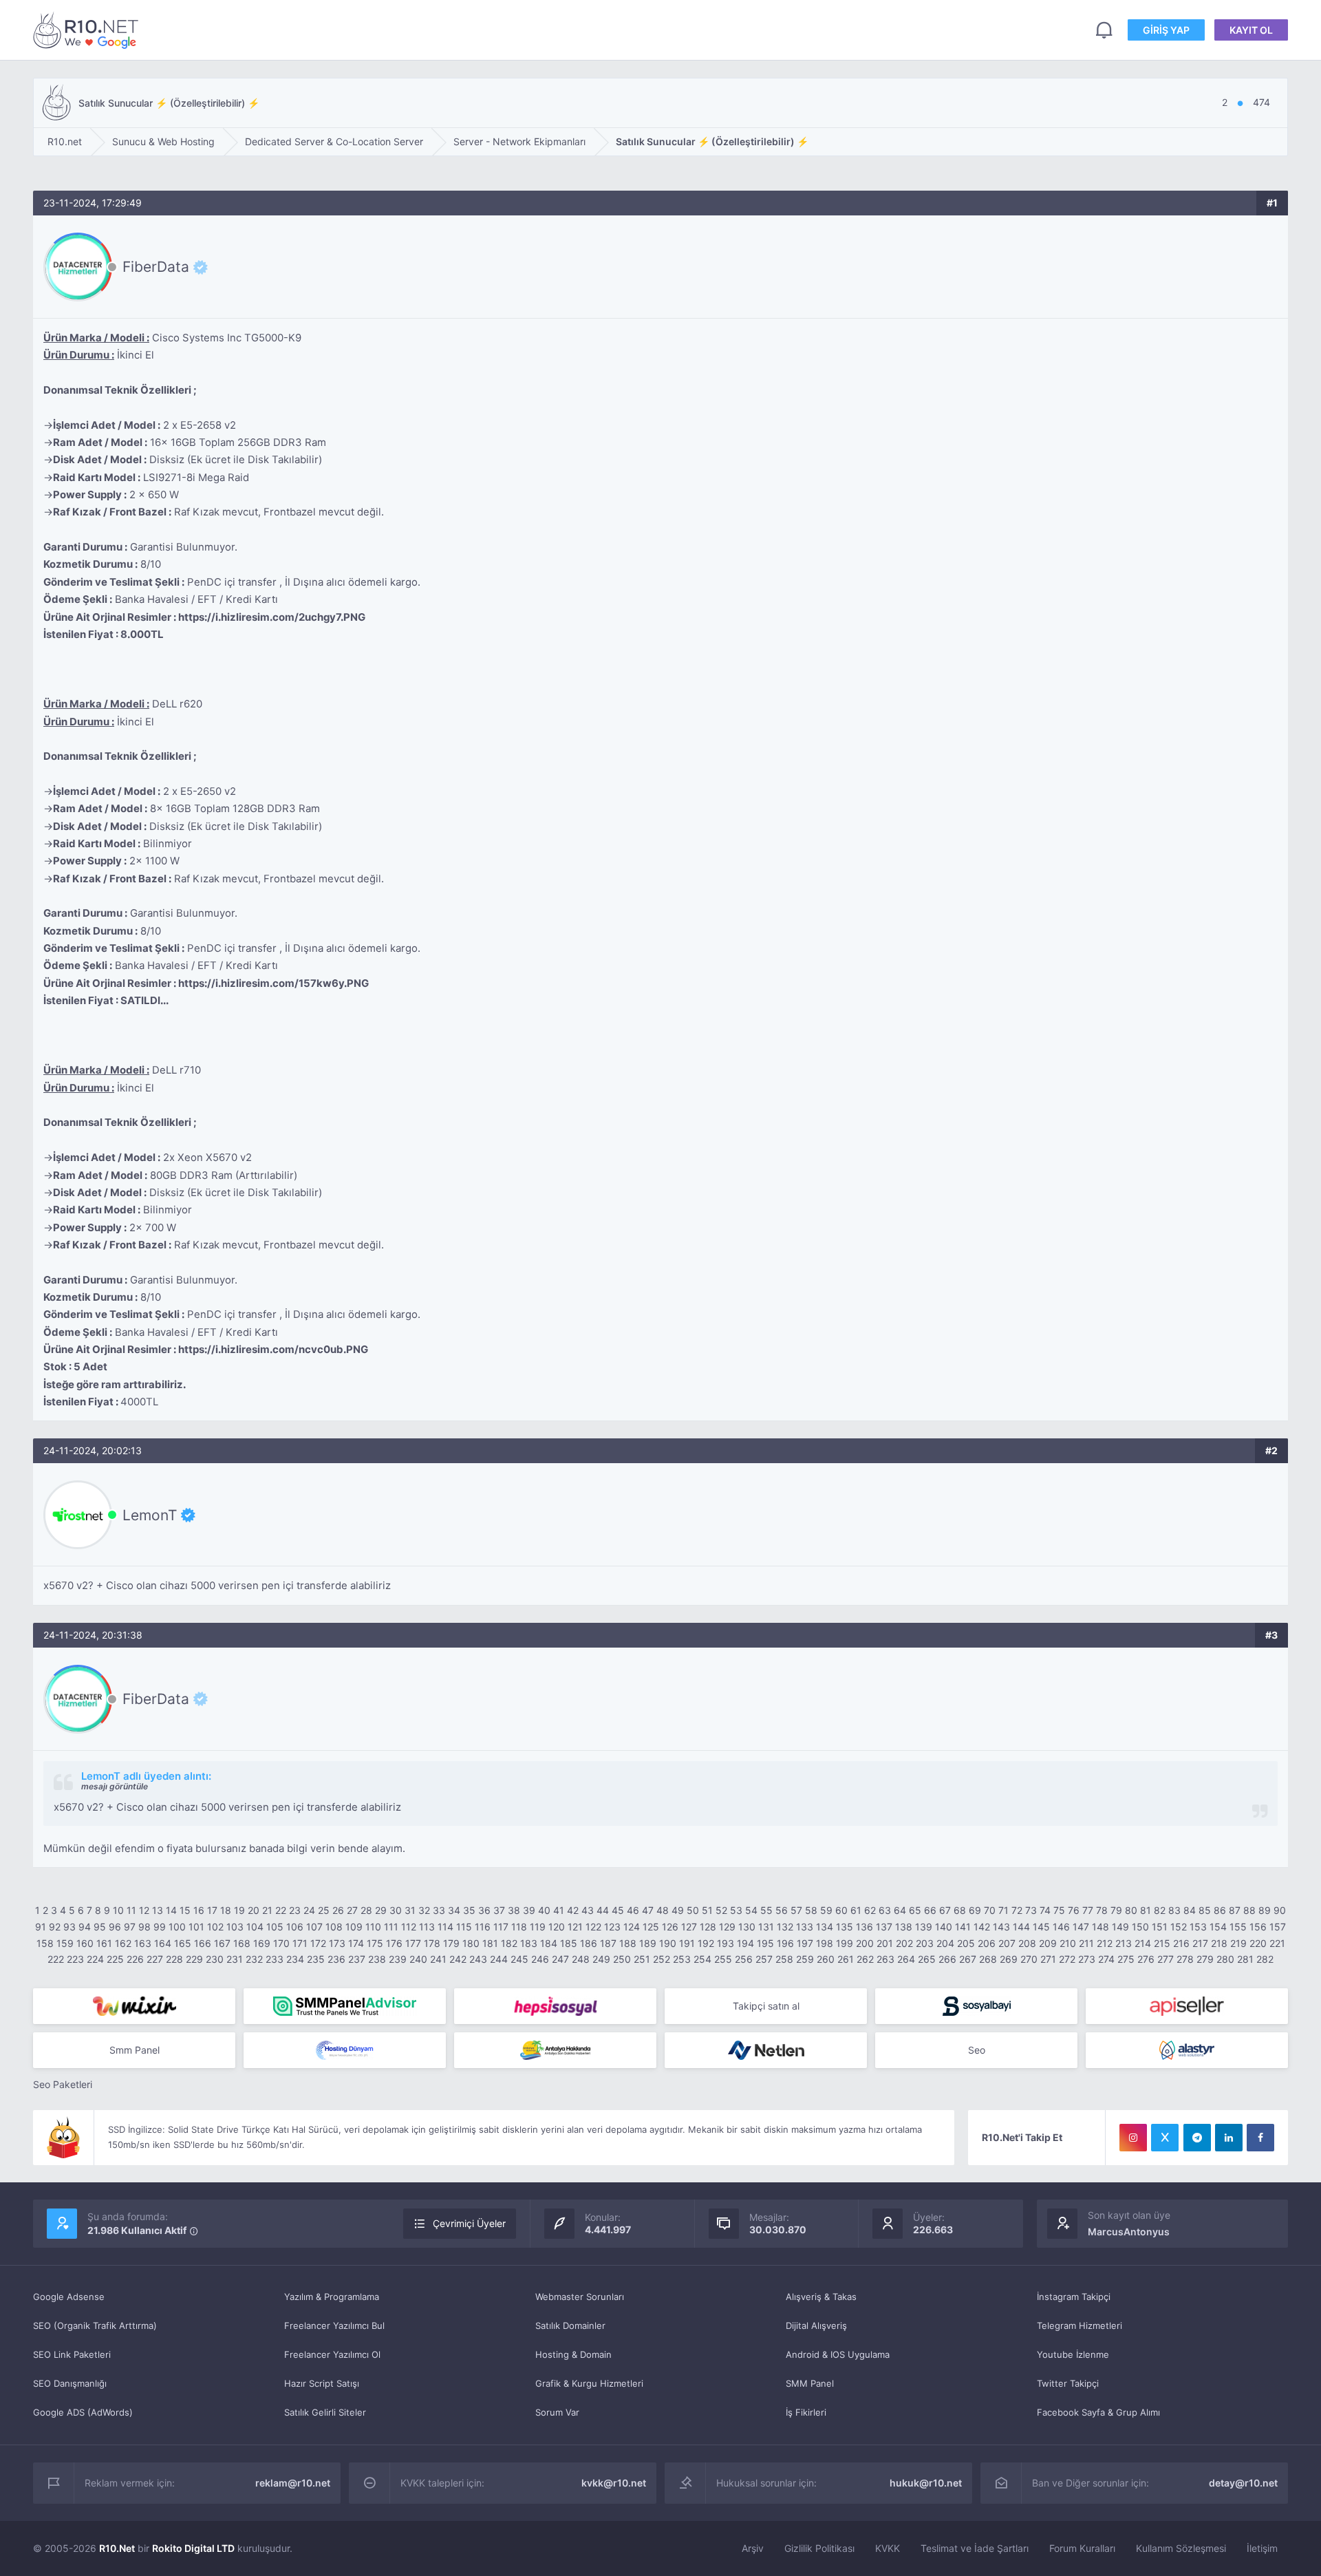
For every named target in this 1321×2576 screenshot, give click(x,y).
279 (1205, 1959)
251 (642, 1959)
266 (947, 1959)
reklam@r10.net (293, 2483)
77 (1088, 1910)
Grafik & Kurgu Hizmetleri (589, 2383)
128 (708, 1927)
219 (1238, 1943)
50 (693, 1910)
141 (963, 1927)
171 (300, 1943)
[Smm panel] (345, 2006)
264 (906, 1959)
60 (841, 1910)
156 (1258, 1927)
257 (764, 1959)
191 (687, 1943)
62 (870, 1910)
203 (925, 1943)
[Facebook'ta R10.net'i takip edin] (1260, 2138)
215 (1162, 1943)
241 (438, 1959)
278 (1185, 1959)
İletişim (1262, 2548)
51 (707, 1910)
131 (766, 1927)
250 (622, 1959)
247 (560, 1959)
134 (825, 1927)
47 (648, 1910)
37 (499, 1910)
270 (1029, 1959)
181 (490, 1943)
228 (174, 1959)
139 (924, 1927)
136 (864, 1927)
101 (196, 1927)
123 (612, 1927)
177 (413, 1943)
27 (352, 1910)
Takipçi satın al (766, 2006)
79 (1116, 1910)
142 (982, 1927)
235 (316, 1959)
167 (222, 1943)
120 (557, 1927)
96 (115, 1927)
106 (295, 1927)
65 (915, 1910)
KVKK (888, 2548)
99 (160, 1927)
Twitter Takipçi (1068, 2383)
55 (766, 1910)
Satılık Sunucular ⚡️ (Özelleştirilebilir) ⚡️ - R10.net (88, 30)
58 (811, 1910)
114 (445, 1927)
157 (1278, 1927)
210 (1068, 1943)
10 (118, 1910)
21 (267, 1910)
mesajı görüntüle (115, 1786)
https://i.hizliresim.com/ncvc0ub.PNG (273, 1349)
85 (1205, 1910)
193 (726, 1943)
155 (1238, 1927)
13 (158, 1910)
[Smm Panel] (555, 2006)
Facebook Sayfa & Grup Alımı (1098, 2412)
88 (1249, 1910)
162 (123, 1943)
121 (575, 1927)
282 (1265, 1959)
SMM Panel (810, 2383)
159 (65, 1943)
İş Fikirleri (806, 2412)
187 (608, 1943)
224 (95, 1959)
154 (1218, 1927)
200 (865, 1943)
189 (648, 1943)
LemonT (150, 1515)
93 (69, 1927)
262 (865, 1959)
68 (960, 1910)
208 (1027, 1943)
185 (569, 1943)
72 (1017, 1910)
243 (478, 1959)
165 (183, 1943)
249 (601, 1959)
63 (885, 1910)
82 (1160, 1910)
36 (484, 1910)
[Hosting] (345, 2050)
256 (744, 1959)
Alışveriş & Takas (821, 2297)
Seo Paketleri (63, 2084)
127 (689, 1927)
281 (1245, 1959)
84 (1190, 1910)
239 (398, 1959)
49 (678, 1910)
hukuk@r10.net (926, 2483)
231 (235, 1959)
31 (410, 1910)
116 (483, 1927)
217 (1200, 1943)
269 (1009, 1959)
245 (519, 1959)
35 (469, 1910)
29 (381, 1910)
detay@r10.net (1243, 2483)
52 (721, 1910)
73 (1031, 1910)
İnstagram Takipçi (1074, 2297)
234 (295, 1959)
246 (540, 1959)
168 (242, 1943)
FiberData (156, 267)
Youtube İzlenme (1073, 2354)
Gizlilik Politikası (819, 2548)
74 (1045, 1910)
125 (651, 1927)
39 (529, 1910)
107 (314, 1927)
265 (927, 1959)
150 (1140, 1927)
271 (1048, 1959)
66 (930, 1910)
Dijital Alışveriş (816, 2325)
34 (454, 1910)
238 (377, 1959)
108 (334, 1927)
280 (1225, 1959)
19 (239, 1910)
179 (451, 1943)
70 (990, 1910)
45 (618, 1910)
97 (130, 1927)
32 (424, 1910)
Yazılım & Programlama (332, 2297)
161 (104, 1943)
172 (318, 1943)
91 (41, 1927)
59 (826, 1910)
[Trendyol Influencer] (134, 2006)
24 (309, 1910)
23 (295, 1910)
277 (1166, 1959)
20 (254, 1910)
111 (391, 1927)
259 (805, 1959)
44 (603, 1910)
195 (765, 1943)
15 (185, 1910)
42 (573, 1910)
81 (1146, 1910)
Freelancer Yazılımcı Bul (334, 2325)
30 (396, 1910)
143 (1001, 1927)
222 (56, 1959)
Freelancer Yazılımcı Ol (332, 2354)
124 (632, 1927)
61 (856, 1910)
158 (45, 1943)
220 (1258, 1943)
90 (1280, 1910)
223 (75, 1959)
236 (336, 1959)
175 (375, 1943)
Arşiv (753, 2548)
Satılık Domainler (570, 2325)
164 (163, 1943)
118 (519, 1927)
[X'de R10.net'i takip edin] (1165, 2138)
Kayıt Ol (1251, 30)
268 (988, 1959)
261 (846, 1959)
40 (544, 1910)
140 (944, 1927)
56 (782, 1910)
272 (1067, 1959)
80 (1131, 1910)
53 (736, 1910)
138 (904, 1927)
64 (900, 1910)
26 (338, 1910)
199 (845, 1943)
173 (337, 1943)
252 (662, 1959)
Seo (977, 2050)
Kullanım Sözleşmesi (1181, 2548)
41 (559, 1910)
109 (354, 1927)
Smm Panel (135, 2050)
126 (670, 1927)
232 (254, 1959)
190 (668, 1943)
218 (1219, 1943)
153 (1198, 1927)
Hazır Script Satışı (322, 2383)
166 (203, 1943)
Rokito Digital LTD (193, 2548)
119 (538, 1927)
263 (885, 1959)
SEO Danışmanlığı (70, 2383)
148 (1100, 1927)
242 (458, 1959)
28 (366, 1910)
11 (131, 1910)
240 (418, 1959)
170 (281, 1943)
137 (884, 1927)
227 (155, 1959)
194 (745, 1943)
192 (706, 1943)
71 (1003, 1910)
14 (171, 1910)
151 (1160, 1927)
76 (1074, 1910)
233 (275, 1959)
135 (845, 1927)
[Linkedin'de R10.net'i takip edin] (1229, 2138)
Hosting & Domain (573, 2354)
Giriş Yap (1166, 30)
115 (464, 1927)
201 (885, 1943)
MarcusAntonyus (1129, 2232)
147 (1081, 1927)
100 (177, 1927)
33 (439, 1910)
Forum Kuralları (1082, 2548)
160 (85, 1943)
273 (1087, 1959)
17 (212, 1910)
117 (501, 1927)
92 (55, 1927)
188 (628, 1943)
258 (784, 1959)
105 (275, 1927)
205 (966, 1943)
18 (226, 1910)
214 (1143, 1943)
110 (373, 1927)
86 (1220, 1910)
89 (1265, 1910)
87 (1235, 1910)
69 (975, 1910)
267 (968, 1959)
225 (115, 1959)
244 (499, 1959)
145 (1041, 1927)
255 (723, 1959)
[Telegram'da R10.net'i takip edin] (1197, 2138)
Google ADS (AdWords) (83, 2412)
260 (826, 1959)
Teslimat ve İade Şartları (975, 2548)
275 (1126, 1959)
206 (987, 1943)
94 (85, 1927)
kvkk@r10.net (614, 2483)
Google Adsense (69, 2297)
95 (100, 1927)
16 (199, 1910)
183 (529, 1943)
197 (805, 1943)
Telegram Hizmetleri (1080, 2325)
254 (702, 1959)
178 (432, 1943)
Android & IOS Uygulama (838, 2354)
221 (1277, 1943)
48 (663, 1910)
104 (255, 1927)
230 (215, 1959)
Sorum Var (557, 2412)
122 (593, 1927)
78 (1102, 1910)
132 (785, 1927)
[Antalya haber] (555, 2050)
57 (796, 1910)
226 (135, 1959)
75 (1059, 1910)
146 (1061, 1927)
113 (427, 1927)
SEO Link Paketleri (72, 2354)
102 (215, 1927)
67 (945, 1910)
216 (1181, 1943)
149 (1120, 1927)
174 (356, 1943)
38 (514, 1910)
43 (588, 1910)
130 (747, 1927)
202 (904, 1943)
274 (1106, 1959)
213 (1124, 1943)
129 (727, 1927)
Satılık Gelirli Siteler (325, 2412)
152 (1179, 1927)
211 (1086, 1943)
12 (144, 1910)
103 (235, 1927)
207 (1007, 1943)
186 (589, 1943)
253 (682, 1959)
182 (509, 1943)
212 (1105, 1943)
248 (581, 1959)
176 (394, 1943)
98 (144, 1927)
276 (1146, 1959)
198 (825, 1943)
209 (1048, 1943)
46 (633, 1910)
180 (471, 1943)
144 (1021, 1927)
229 (194, 1959)
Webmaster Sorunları (580, 2297)
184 (549, 1943)
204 (945, 1943)
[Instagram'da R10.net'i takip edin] (1133, 2138)
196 (785, 1943)
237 (357, 1959)
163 (143, 1943)
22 (281, 1910)
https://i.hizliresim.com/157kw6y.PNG (273, 983)
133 (805, 1927)
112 (409, 1927)
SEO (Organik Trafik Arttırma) (95, 2325)
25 (324, 1910)
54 (751, 1910)
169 (262, 1943)
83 (1174, 1910)
